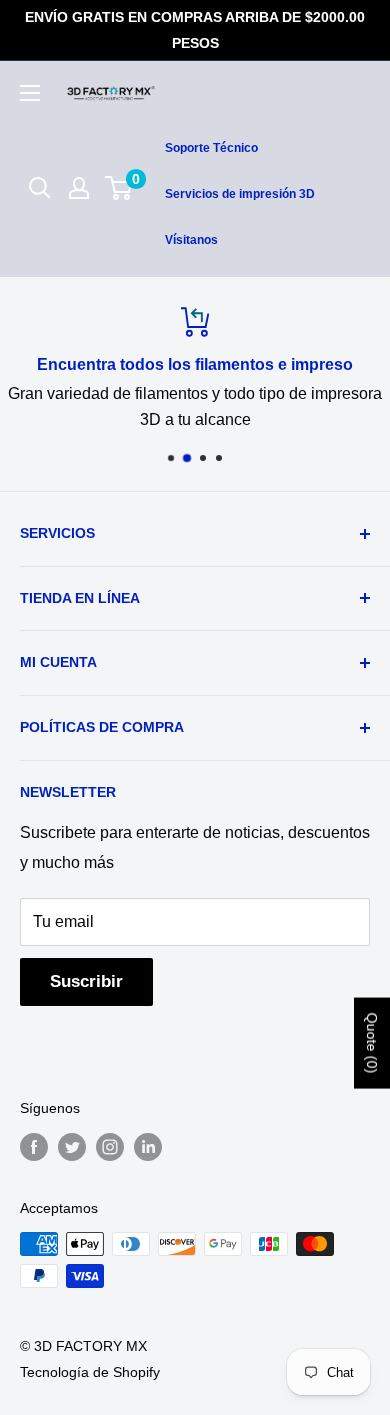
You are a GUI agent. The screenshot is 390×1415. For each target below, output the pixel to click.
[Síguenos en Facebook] (34, 1146)
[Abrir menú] (30, 93)
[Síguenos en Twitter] (72, 1146)
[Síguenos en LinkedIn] (148, 1146)
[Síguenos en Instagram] (110, 1146)
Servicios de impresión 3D (240, 194)
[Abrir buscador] (40, 188)
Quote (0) (372, 1043)
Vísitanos (191, 240)
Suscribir (86, 981)
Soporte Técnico (211, 148)
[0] (119, 188)
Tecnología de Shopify (90, 1372)
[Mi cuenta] (79, 188)
